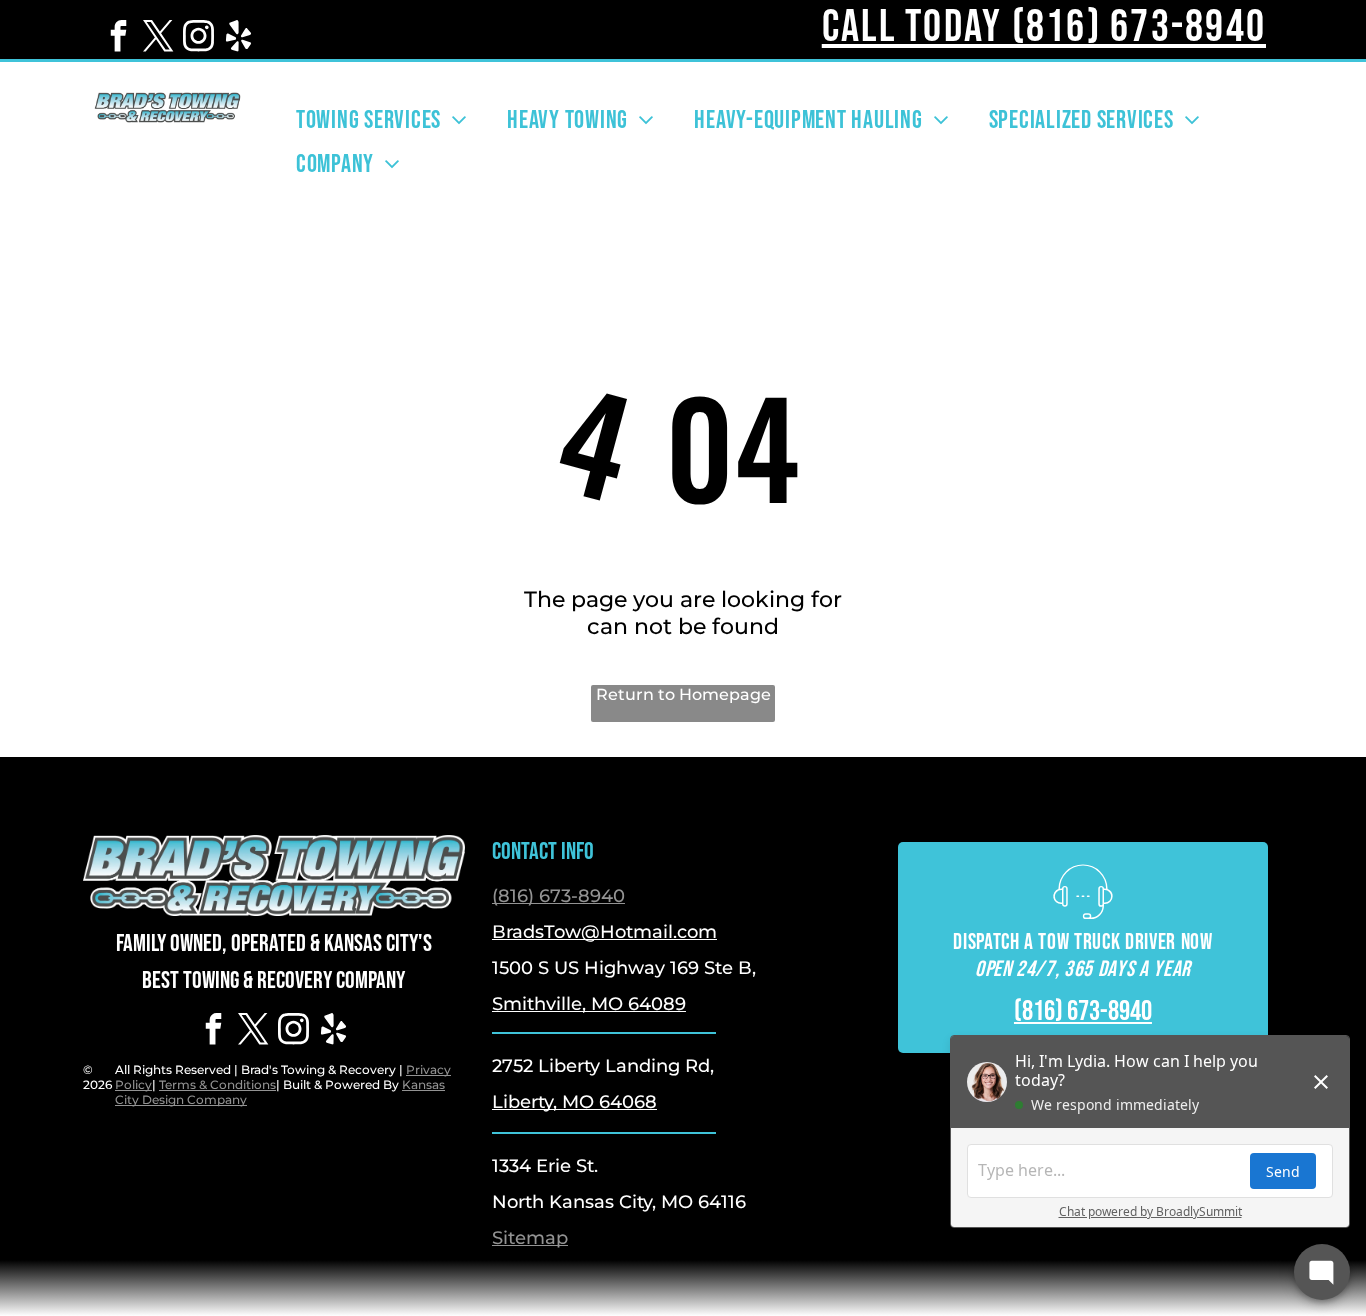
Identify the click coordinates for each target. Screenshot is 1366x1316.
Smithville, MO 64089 (589, 1004)
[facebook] (118, 38)
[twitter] (158, 38)
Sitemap (530, 1238)
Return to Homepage (683, 694)
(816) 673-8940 (558, 896)
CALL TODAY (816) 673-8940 (1044, 27)
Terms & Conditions (217, 1084)
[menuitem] (381, 120)
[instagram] (198, 38)
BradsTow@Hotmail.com (604, 932)
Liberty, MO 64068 (574, 1102)
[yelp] (238, 38)
